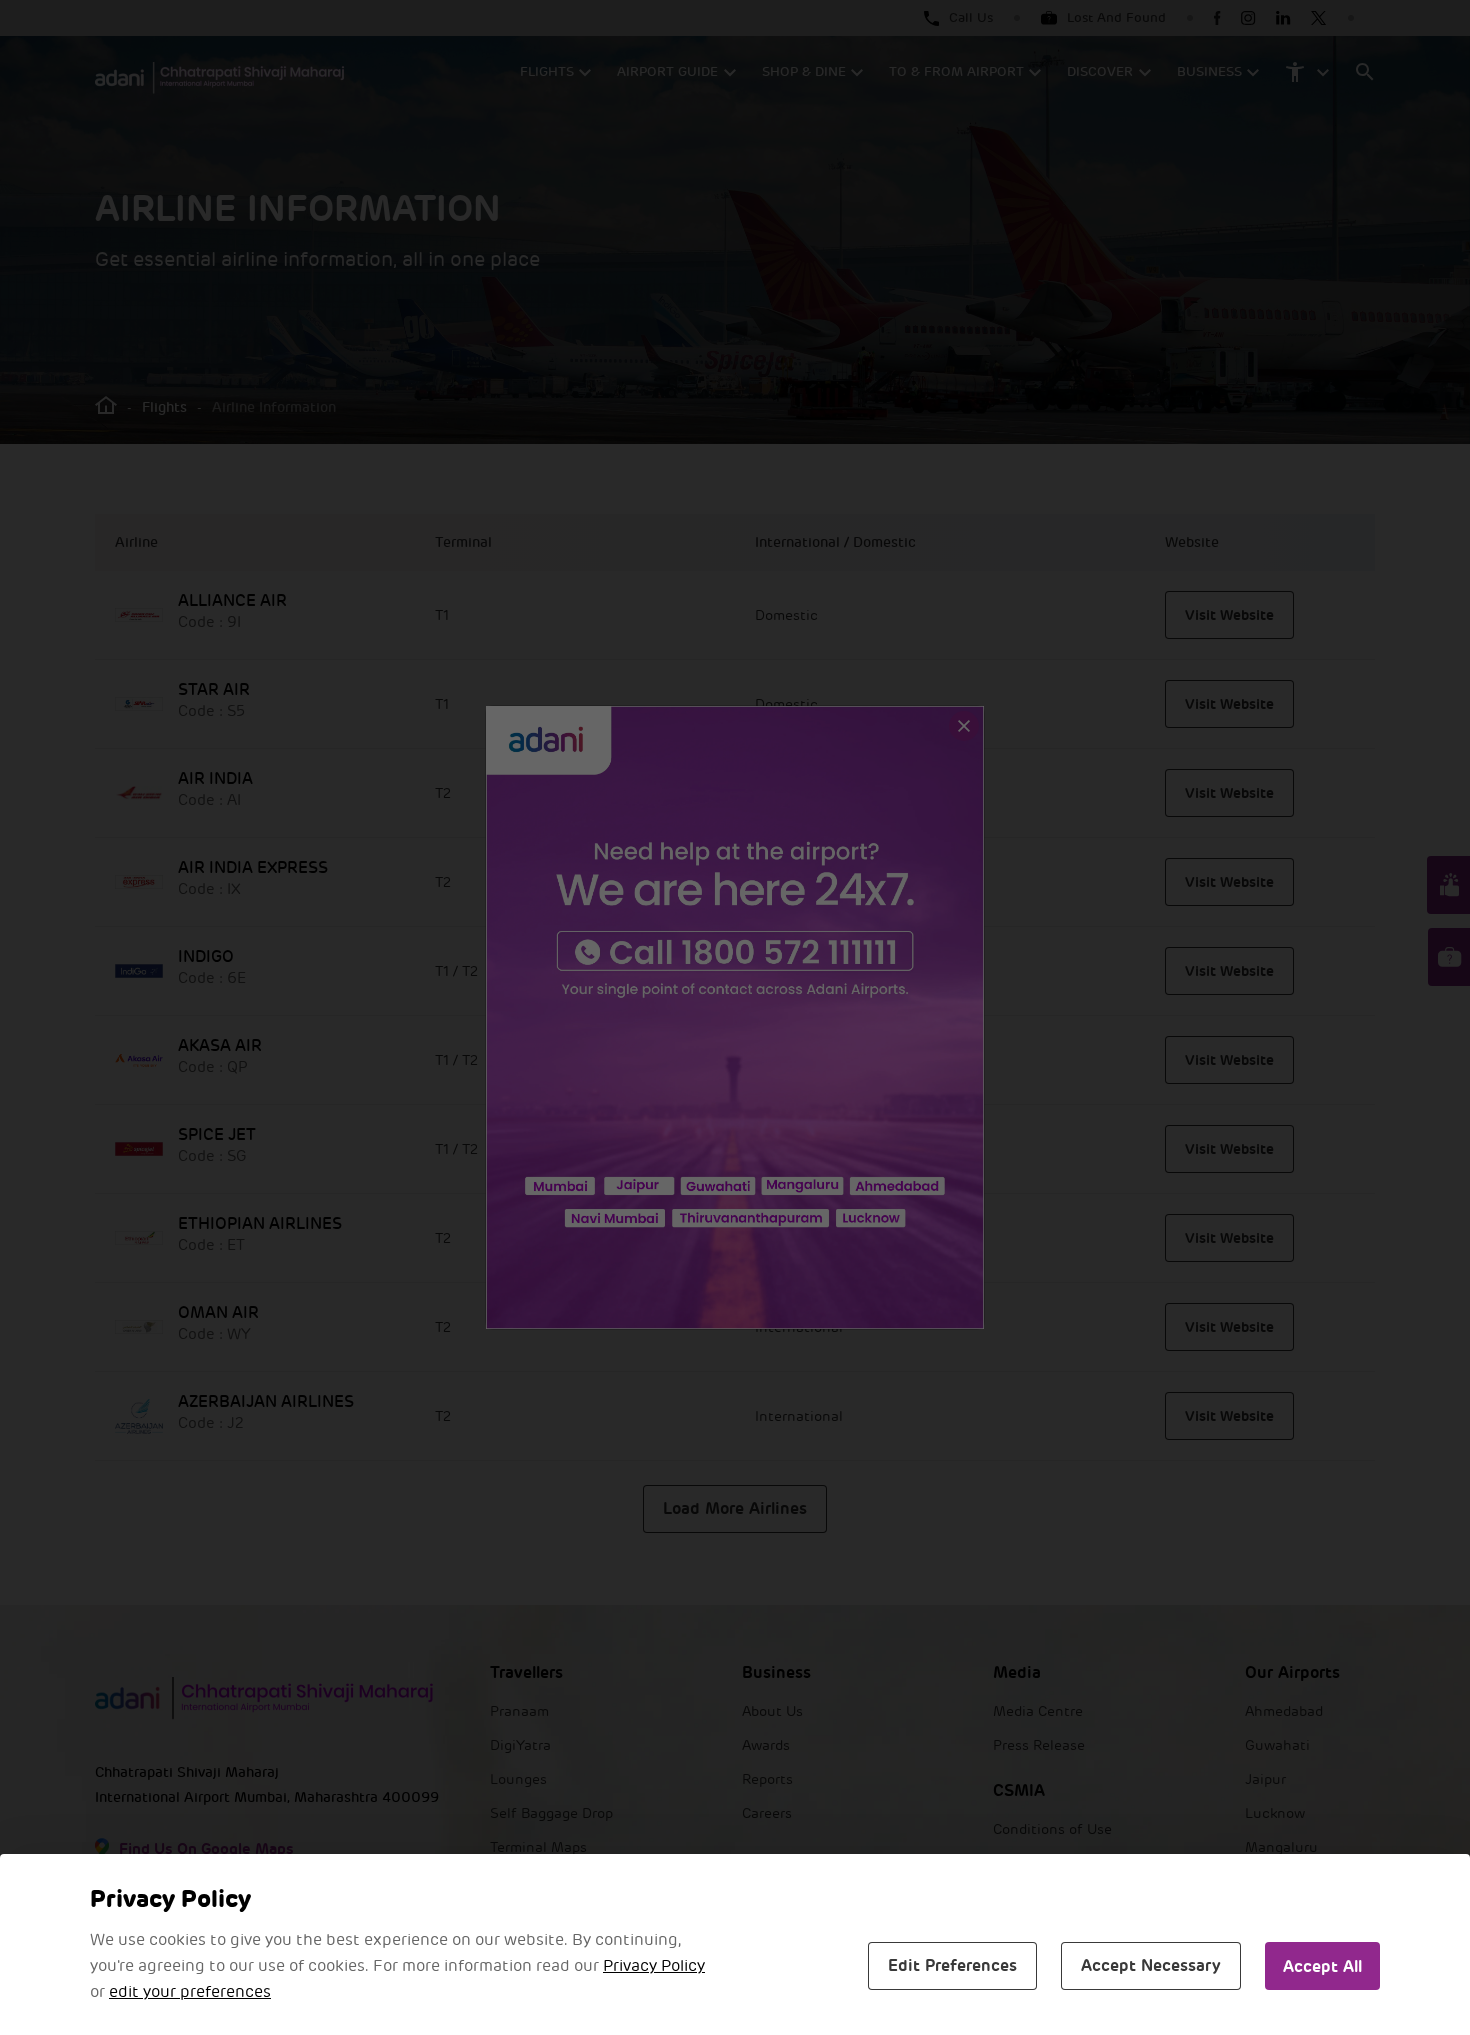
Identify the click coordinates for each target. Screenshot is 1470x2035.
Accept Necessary (1151, 1965)
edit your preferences (190, 1992)
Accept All (1322, 1966)
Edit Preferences (952, 1965)
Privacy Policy (654, 1966)
